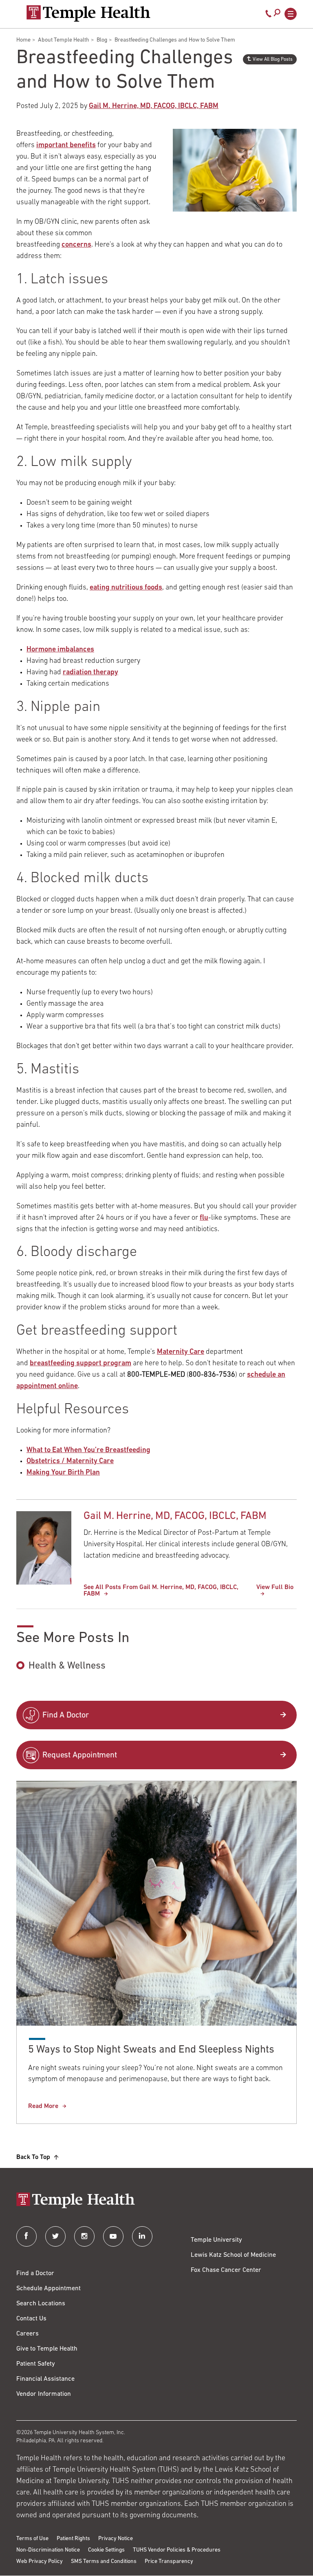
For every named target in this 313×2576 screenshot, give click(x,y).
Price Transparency (169, 2562)
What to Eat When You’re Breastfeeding (88, 1450)
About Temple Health (64, 40)
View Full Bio (275, 1587)
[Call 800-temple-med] (269, 15)
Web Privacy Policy (40, 2562)
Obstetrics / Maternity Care (70, 1461)
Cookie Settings (106, 2550)
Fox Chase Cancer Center (226, 2270)
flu (204, 1218)
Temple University (216, 2240)
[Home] (156, 2201)
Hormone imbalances (60, 650)
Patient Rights (73, 2539)
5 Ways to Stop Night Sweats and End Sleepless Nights (151, 2050)
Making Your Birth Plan (63, 1473)
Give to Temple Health (47, 2349)
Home (23, 40)
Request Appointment (80, 1755)
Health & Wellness (67, 1666)
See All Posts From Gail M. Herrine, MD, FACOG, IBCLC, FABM (161, 1591)
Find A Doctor (66, 1715)
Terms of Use (32, 2539)
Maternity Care (181, 1352)
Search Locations (41, 2304)
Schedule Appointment (48, 2289)
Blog (102, 40)
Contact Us (31, 2319)
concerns (76, 245)
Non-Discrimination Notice (48, 2550)
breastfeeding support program (80, 1364)
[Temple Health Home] (88, 13)
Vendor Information (44, 2394)
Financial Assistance (45, 2379)
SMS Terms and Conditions (104, 2562)
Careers (28, 2334)
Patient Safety (36, 2364)
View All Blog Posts (273, 60)
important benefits (66, 146)
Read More (43, 2106)
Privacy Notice (116, 2539)
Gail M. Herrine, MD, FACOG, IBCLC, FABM (154, 106)
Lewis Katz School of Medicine (233, 2255)
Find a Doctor (35, 2274)
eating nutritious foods (126, 588)
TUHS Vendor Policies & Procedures (177, 2550)
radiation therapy (90, 673)
